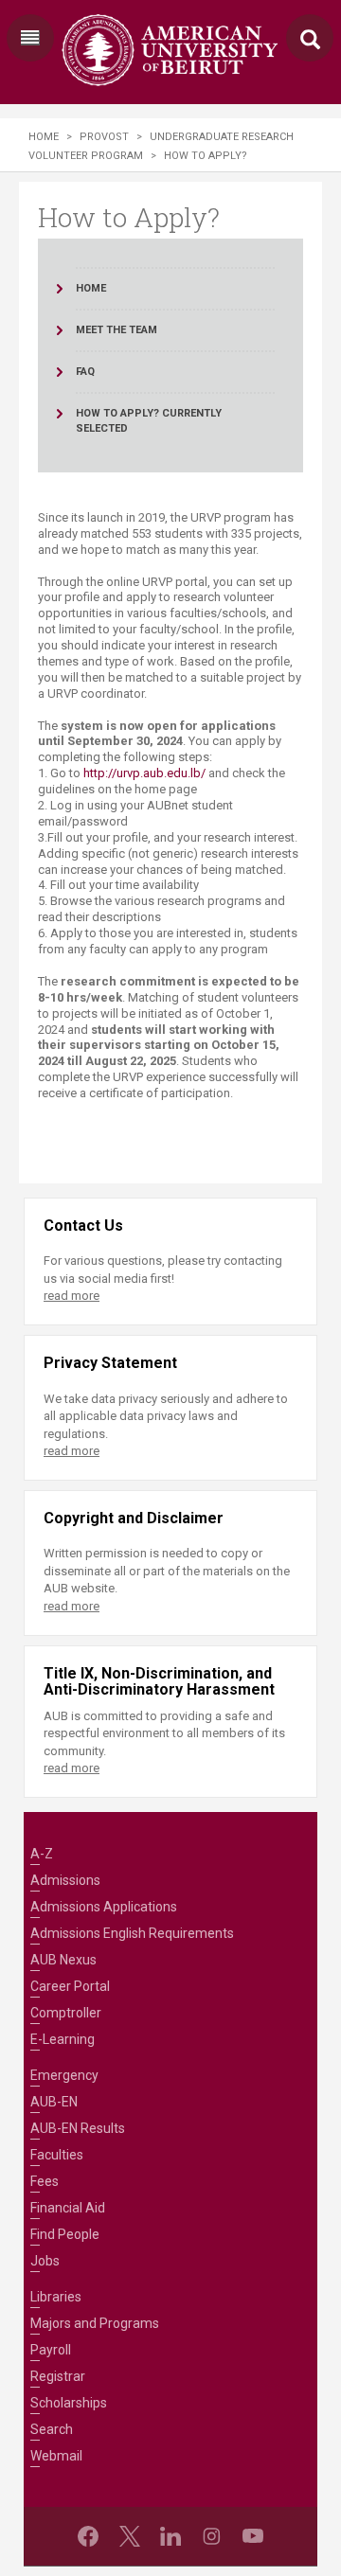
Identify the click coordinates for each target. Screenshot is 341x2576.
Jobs (45, 2261)
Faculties (57, 2155)
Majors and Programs (95, 2323)
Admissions (65, 1880)
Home (44, 137)
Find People (65, 2234)
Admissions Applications (104, 1907)
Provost (104, 137)
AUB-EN (54, 2102)
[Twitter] (130, 2536)
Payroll (51, 2350)
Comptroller (66, 2013)
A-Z (42, 1854)
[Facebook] (88, 2536)
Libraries (56, 2297)
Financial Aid (68, 2208)
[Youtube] (253, 2536)
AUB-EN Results (78, 2128)
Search (52, 2429)
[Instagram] (211, 2536)
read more (72, 1296)
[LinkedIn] (170, 2536)
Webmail (56, 2456)
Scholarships (69, 2403)
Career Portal (70, 1986)
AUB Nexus (63, 1960)
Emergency (64, 2075)
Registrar (58, 2376)
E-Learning (63, 2039)
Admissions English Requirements (132, 1933)
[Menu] (30, 38)
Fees (45, 2181)
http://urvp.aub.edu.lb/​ (144, 773)
